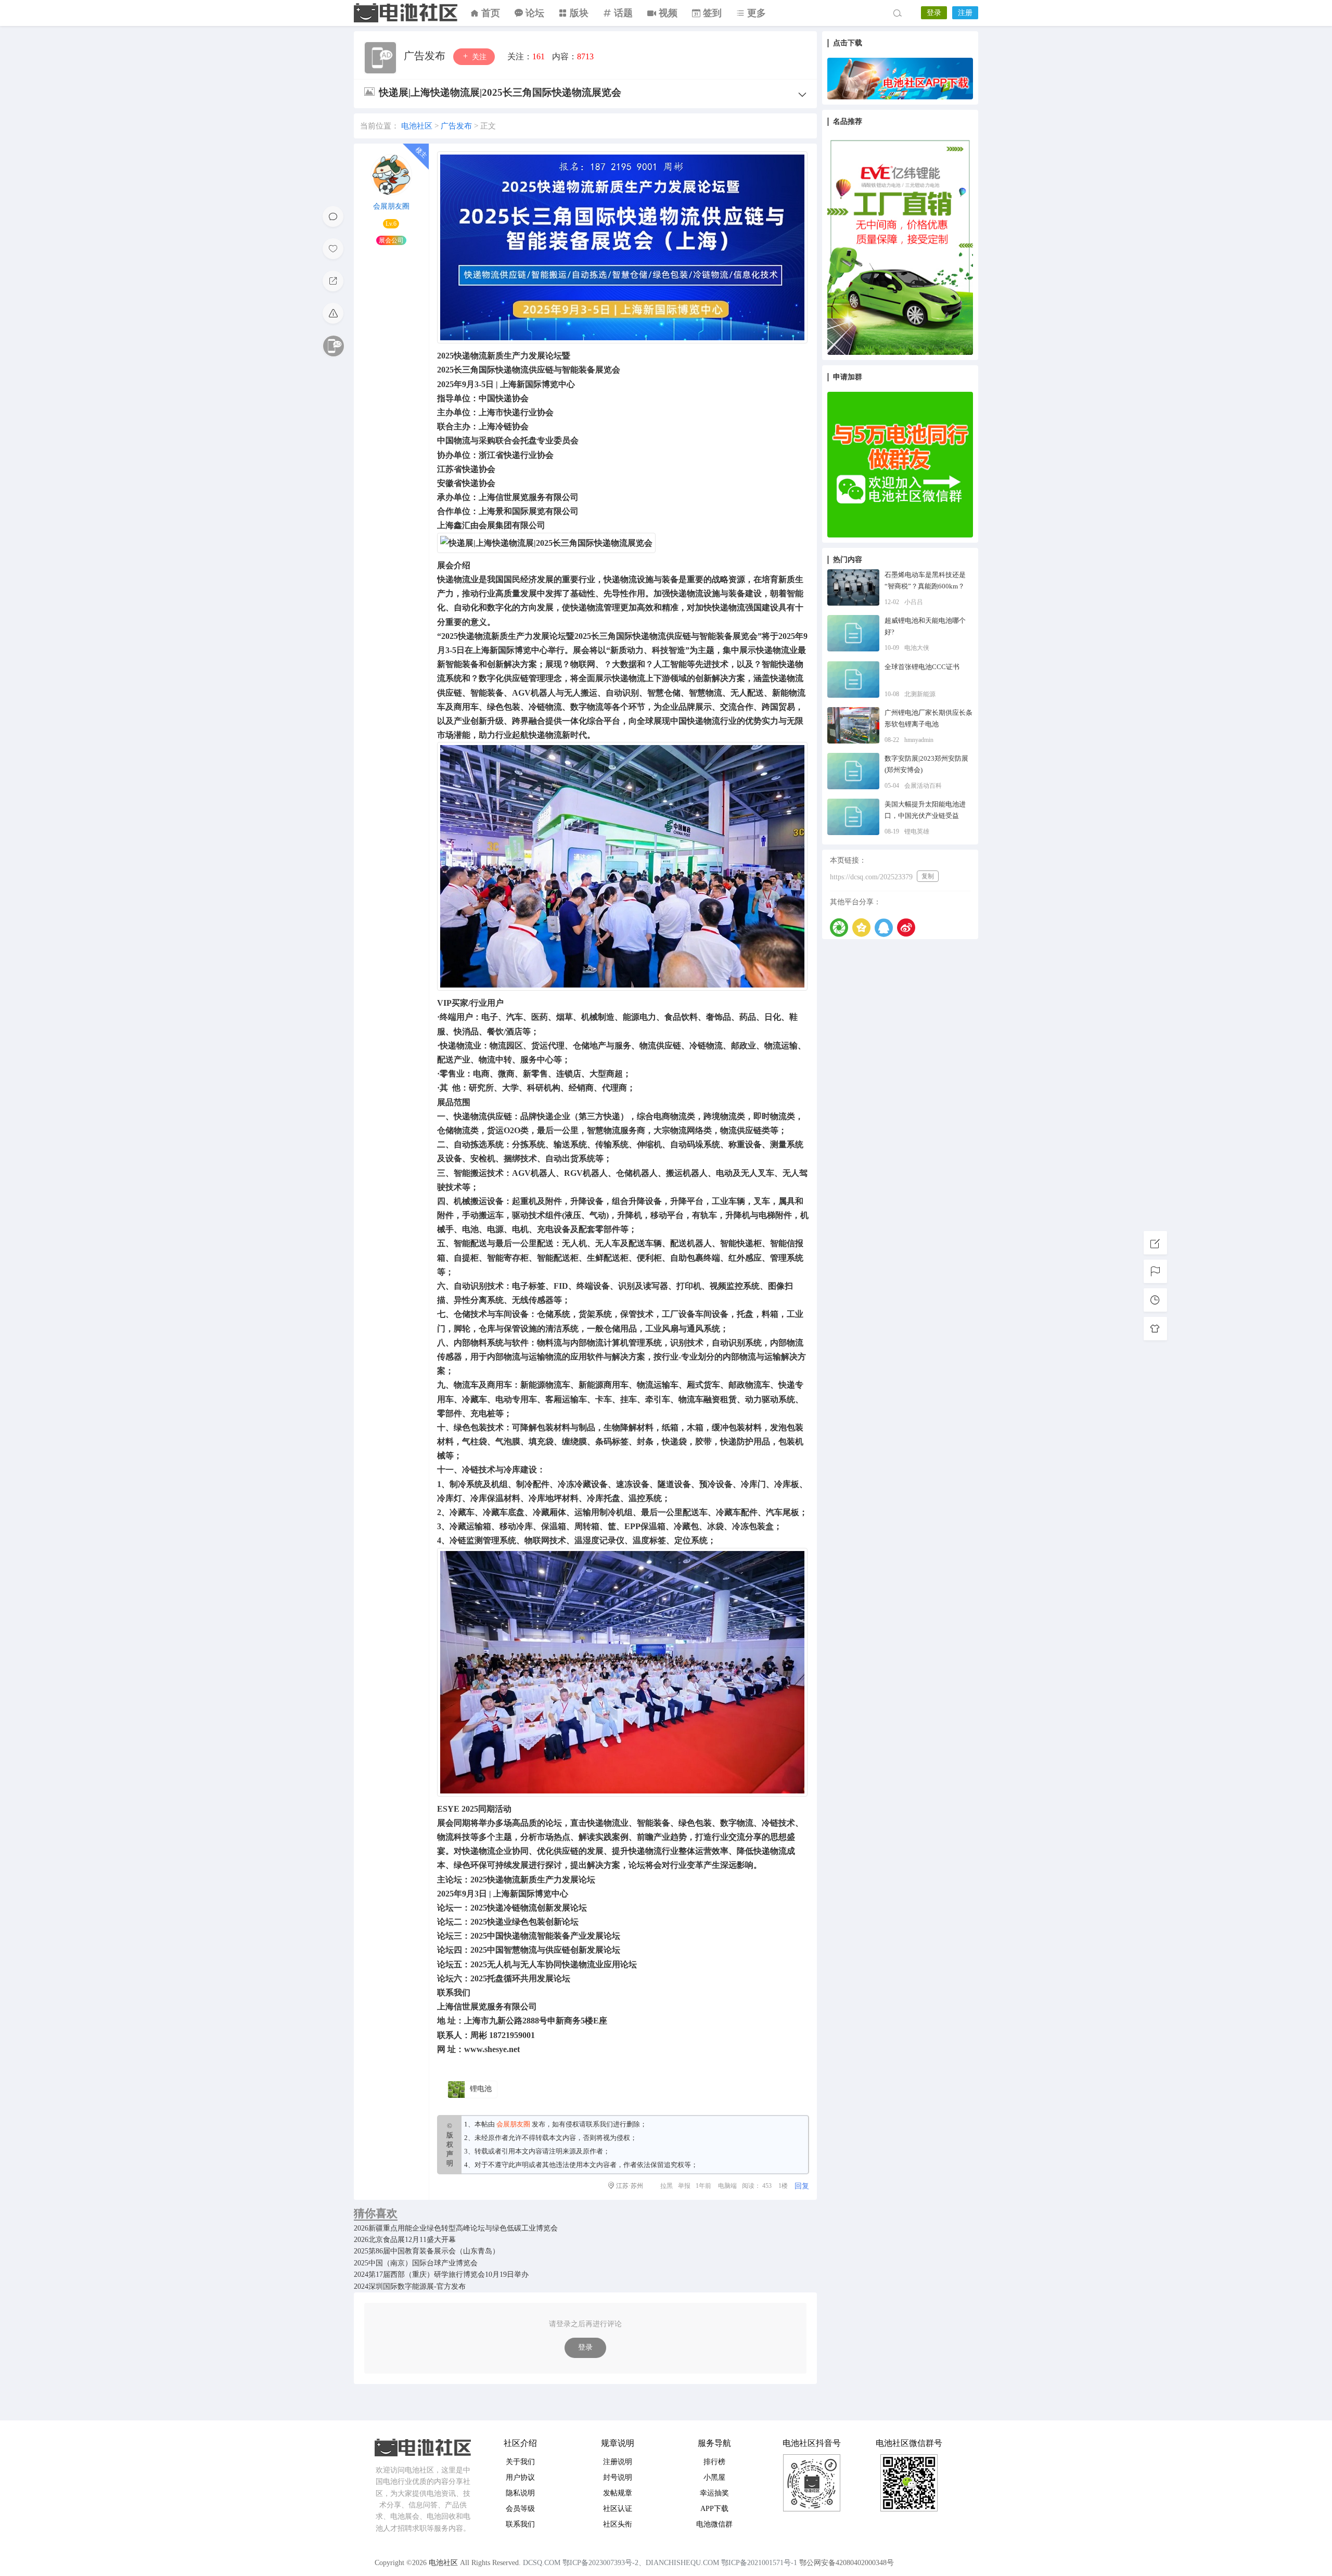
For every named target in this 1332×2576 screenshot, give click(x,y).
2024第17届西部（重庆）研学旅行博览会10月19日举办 (441, 2274)
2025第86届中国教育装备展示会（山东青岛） (427, 2251)
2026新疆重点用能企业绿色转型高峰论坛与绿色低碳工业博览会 (456, 2228)
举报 (684, 2186)
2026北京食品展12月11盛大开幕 (405, 2240)
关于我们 (520, 2462)
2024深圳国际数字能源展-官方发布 (410, 2286)
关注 (478, 57)
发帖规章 (618, 2493)
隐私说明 (520, 2493)
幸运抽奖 (714, 2493)
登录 (934, 13)
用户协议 (520, 2477)
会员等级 (520, 2509)
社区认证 (618, 2509)
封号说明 (618, 2477)
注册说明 (618, 2462)
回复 (802, 2186)
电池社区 (406, 13)
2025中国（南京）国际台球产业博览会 (416, 2263)
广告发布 (426, 56)
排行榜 (714, 2462)
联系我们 (599, 2124)
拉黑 (667, 2186)
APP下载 (714, 2509)
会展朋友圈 (391, 206)
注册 (965, 13)
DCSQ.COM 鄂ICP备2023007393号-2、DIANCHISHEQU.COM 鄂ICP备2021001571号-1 (660, 2563)
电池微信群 (714, 2524)
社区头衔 (618, 2524)
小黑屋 (714, 2477)
